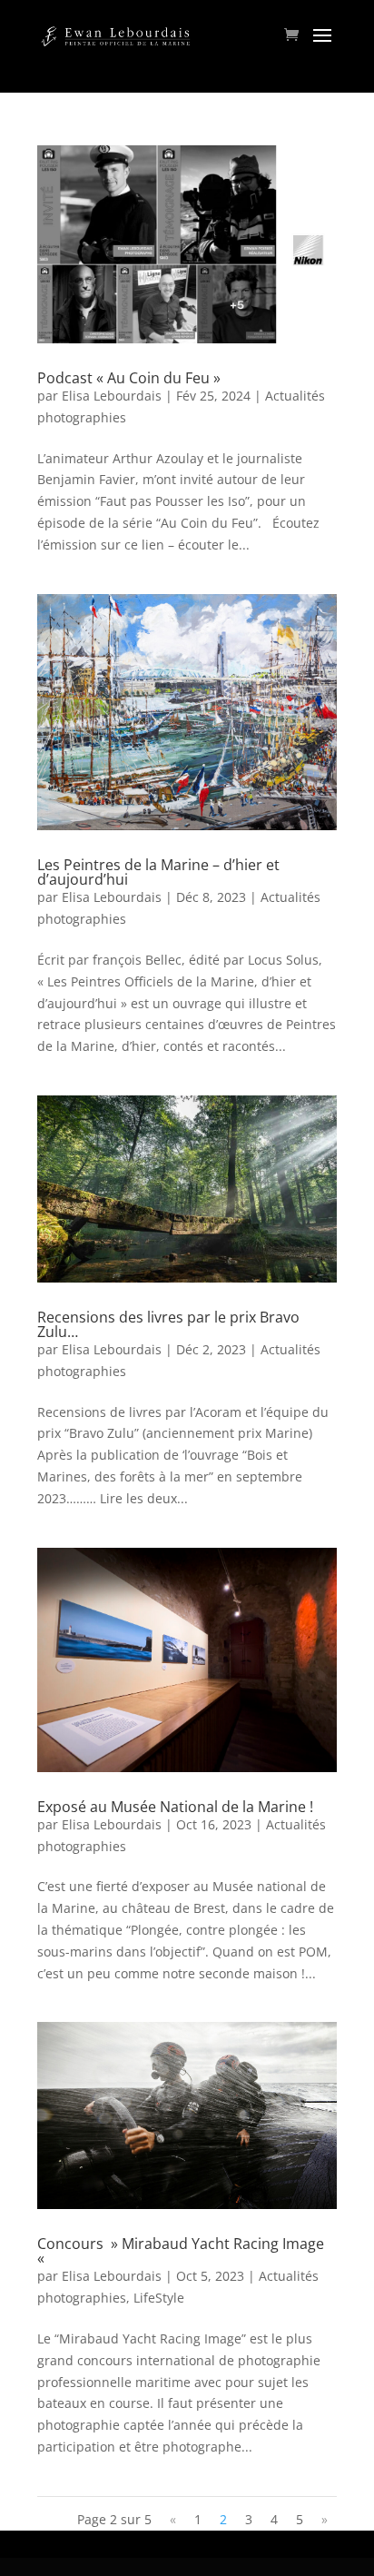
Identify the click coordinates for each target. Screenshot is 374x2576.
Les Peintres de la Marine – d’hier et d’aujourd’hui (158, 872)
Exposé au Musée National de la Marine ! (175, 1807)
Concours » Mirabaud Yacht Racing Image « (181, 2251)
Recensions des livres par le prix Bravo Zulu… (168, 1324)
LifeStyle (159, 2298)
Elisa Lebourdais (112, 396)
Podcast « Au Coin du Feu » (129, 378)
